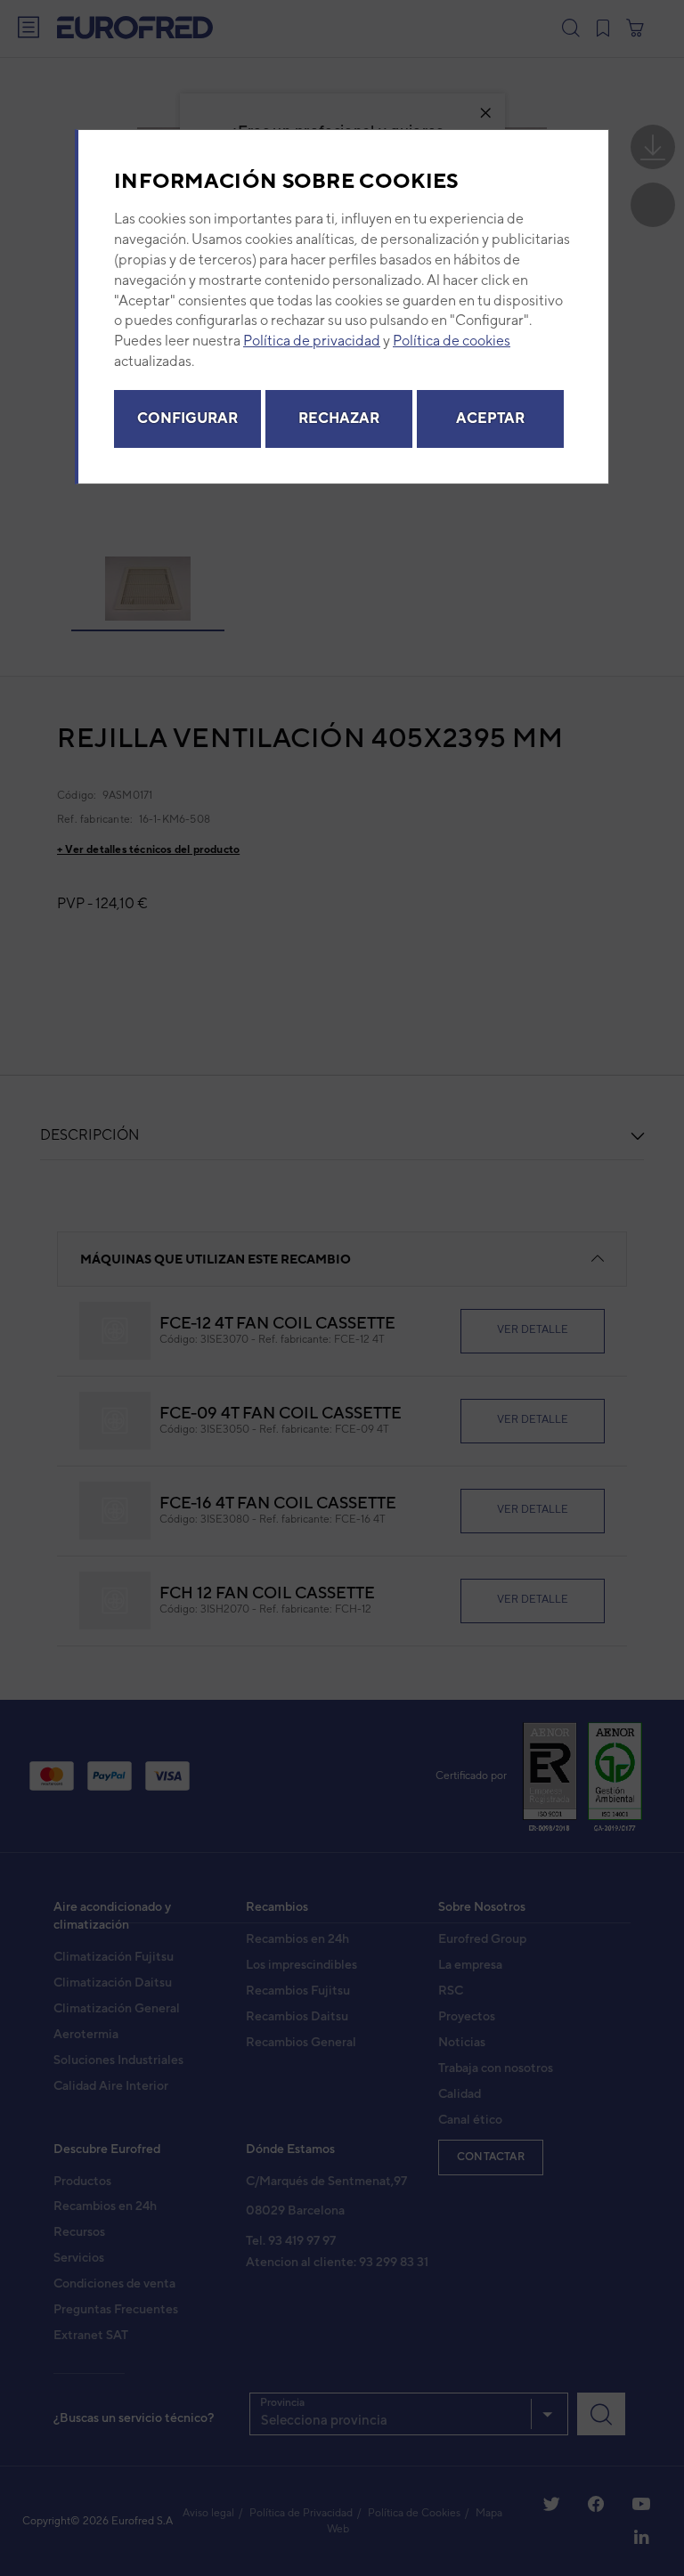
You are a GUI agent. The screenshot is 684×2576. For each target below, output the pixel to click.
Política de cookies (452, 341)
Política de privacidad (312, 341)
